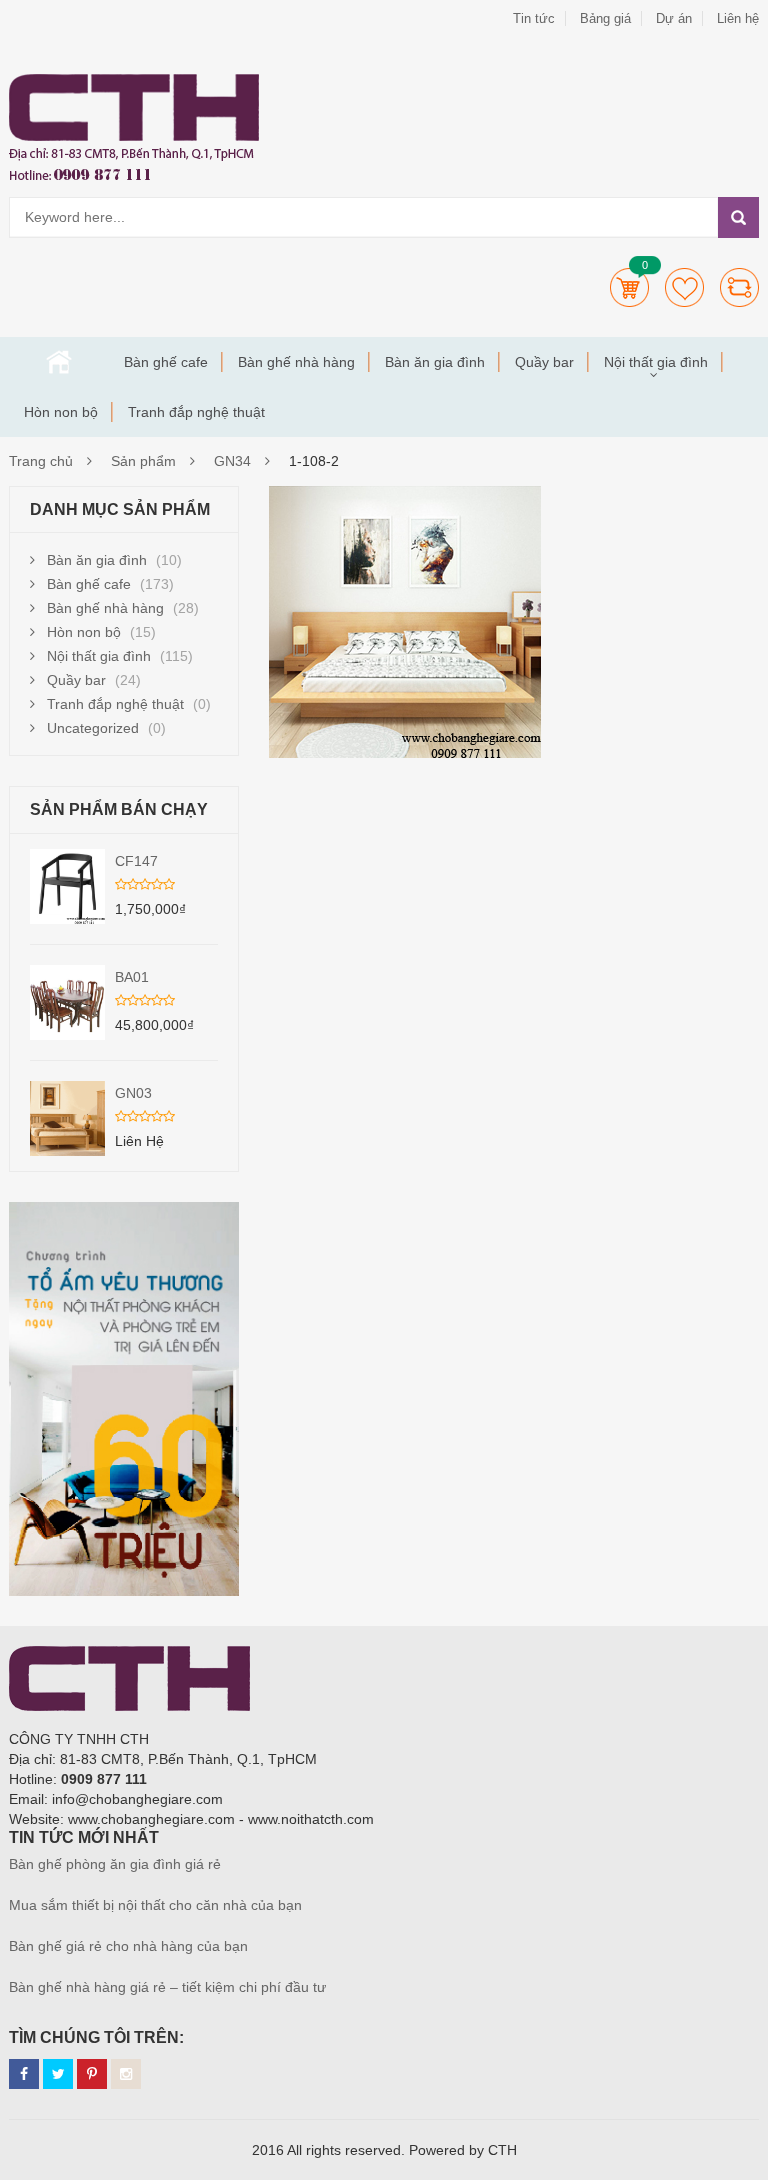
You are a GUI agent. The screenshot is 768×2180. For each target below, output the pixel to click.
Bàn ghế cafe (166, 362)
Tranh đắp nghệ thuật (196, 412)
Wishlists (684, 287)
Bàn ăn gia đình (435, 362)
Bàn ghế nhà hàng (296, 362)
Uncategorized (93, 728)
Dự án (674, 18)
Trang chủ (59, 362)
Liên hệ (738, 18)
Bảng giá (605, 18)
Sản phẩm (143, 461)
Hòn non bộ (61, 412)
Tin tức (534, 18)
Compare (739, 287)
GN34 (232, 461)
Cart (629, 287)
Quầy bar (544, 362)
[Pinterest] (92, 2074)
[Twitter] (58, 2074)
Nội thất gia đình (656, 362)
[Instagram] (126, 2074)
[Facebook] (24, 2074)
